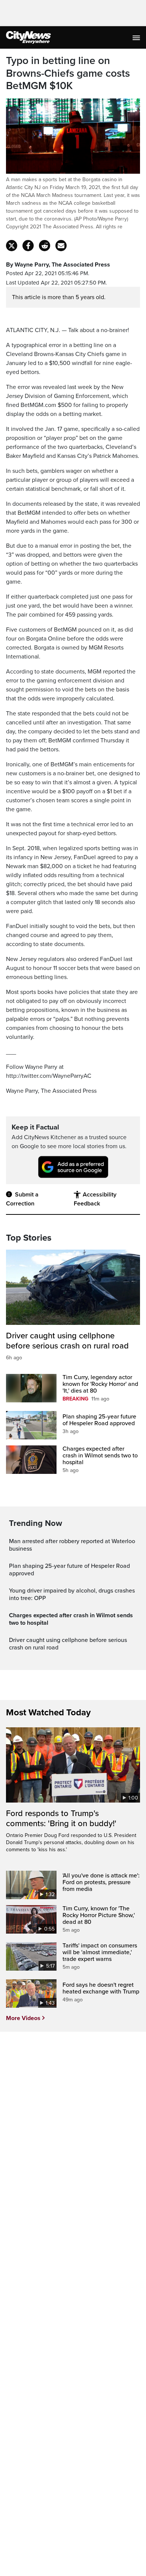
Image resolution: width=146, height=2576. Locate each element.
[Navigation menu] (137, 37)
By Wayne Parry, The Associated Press (58, 265)
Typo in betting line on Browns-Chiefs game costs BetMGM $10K (68, 73)
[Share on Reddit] (45, 246)
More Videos (23, 2018)
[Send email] (61, 246)
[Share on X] (12, 246)
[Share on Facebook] (28, 246)
